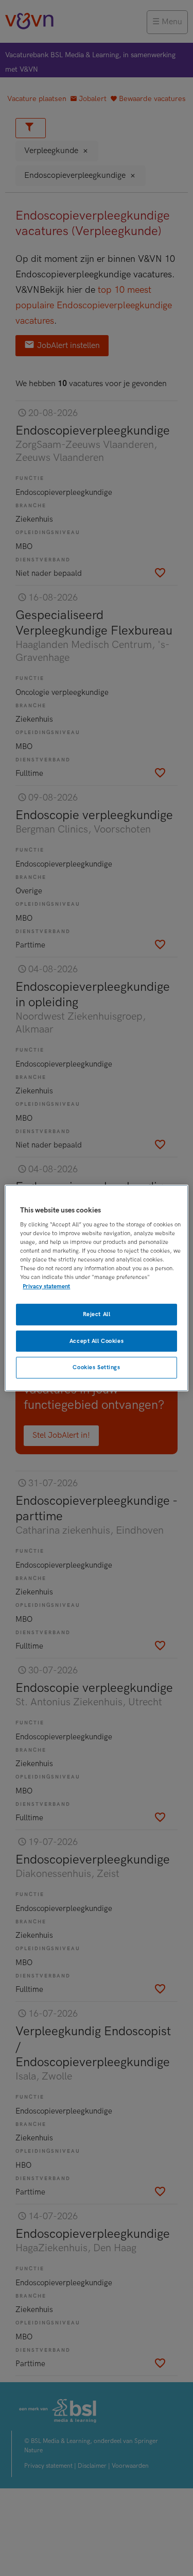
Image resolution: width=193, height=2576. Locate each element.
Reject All (97, 1314)
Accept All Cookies (97, 1341)
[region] (96, 1288)
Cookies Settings (96, 1368)
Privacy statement (46, 1286)
